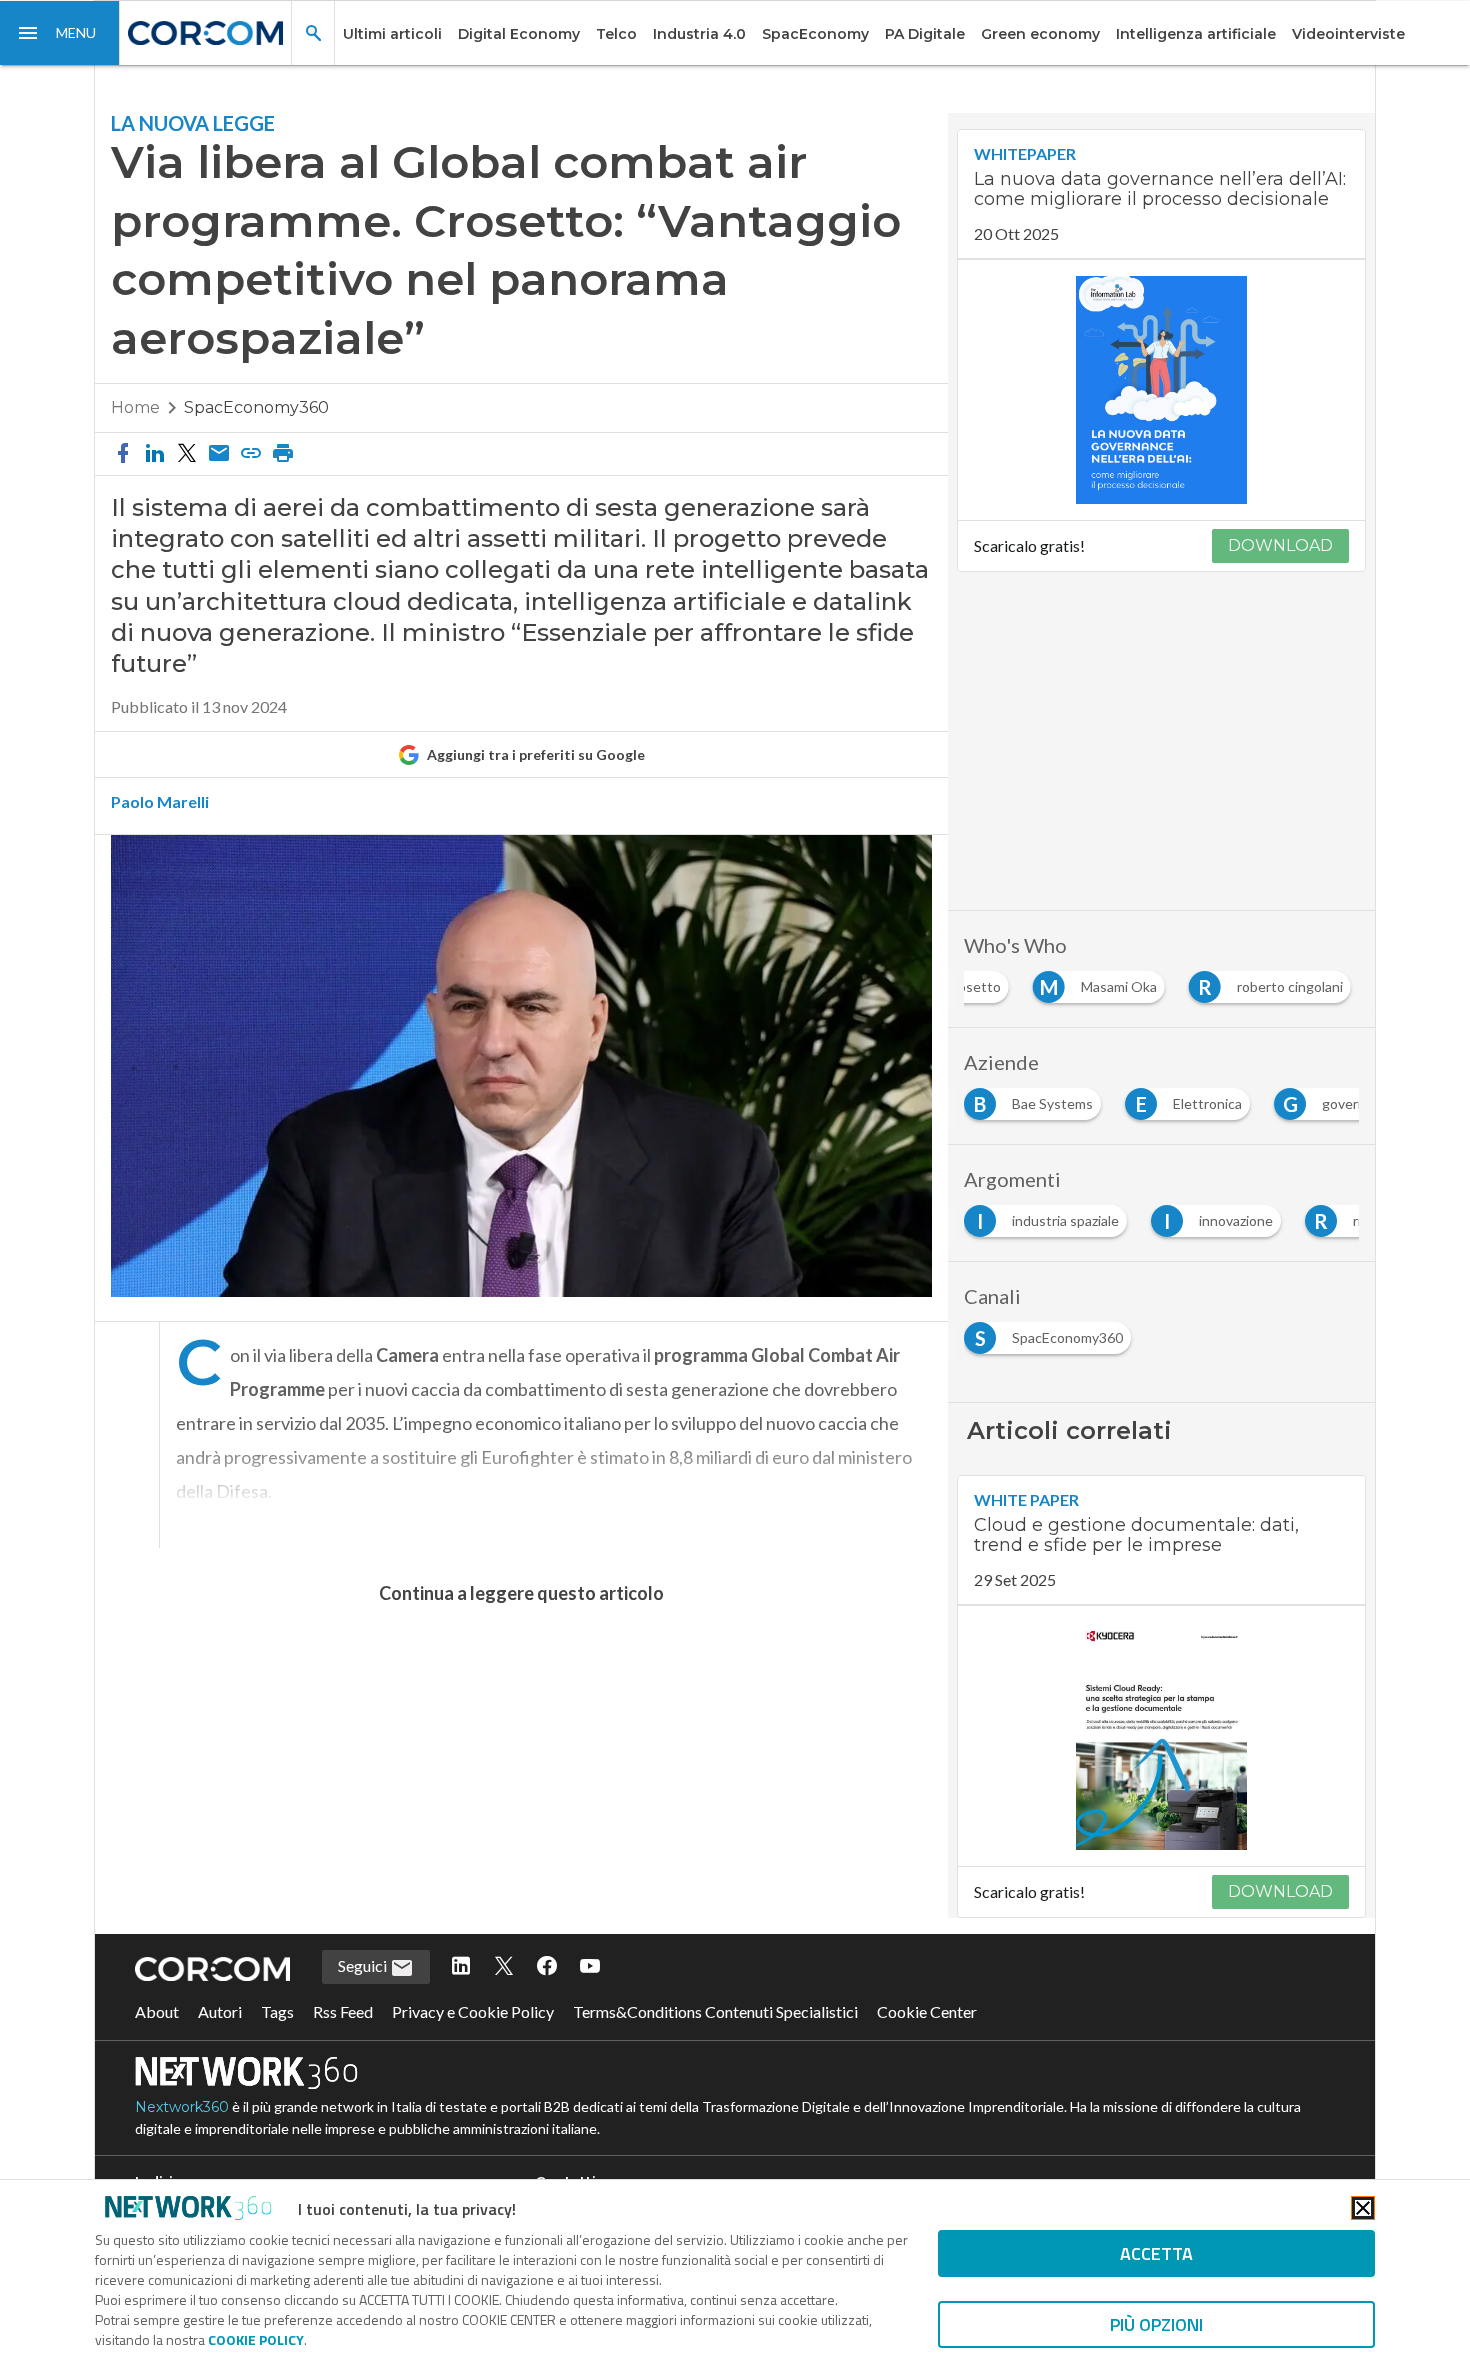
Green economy (1040, 34)
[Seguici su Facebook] (547, 1967)
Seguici (364, 1965)
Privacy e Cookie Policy (473, 2011)
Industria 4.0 (699, 34)
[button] (60, 33)
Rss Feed (343, 2011)
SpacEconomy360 (256, 407)
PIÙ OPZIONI (1156, 2324)
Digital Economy (519, 34)
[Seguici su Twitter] (504, 1967)
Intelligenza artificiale (1196, 34)
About (157, 2011)
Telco (616, 34)
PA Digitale (925, 34)
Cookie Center (927, 2011)
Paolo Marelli (160, 802)
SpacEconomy (815, 34)
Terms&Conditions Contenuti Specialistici (715, 2011)
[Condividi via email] (219, 454)
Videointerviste (1348, 34)
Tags (277, 2011)
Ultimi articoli (392, 34)
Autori (220, 2011)
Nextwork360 (182, 2107)
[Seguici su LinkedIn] (461, 1967)
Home (135, 407)
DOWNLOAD (1280, 545)
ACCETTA (1156, 2253)
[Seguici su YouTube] (590, 1967)
